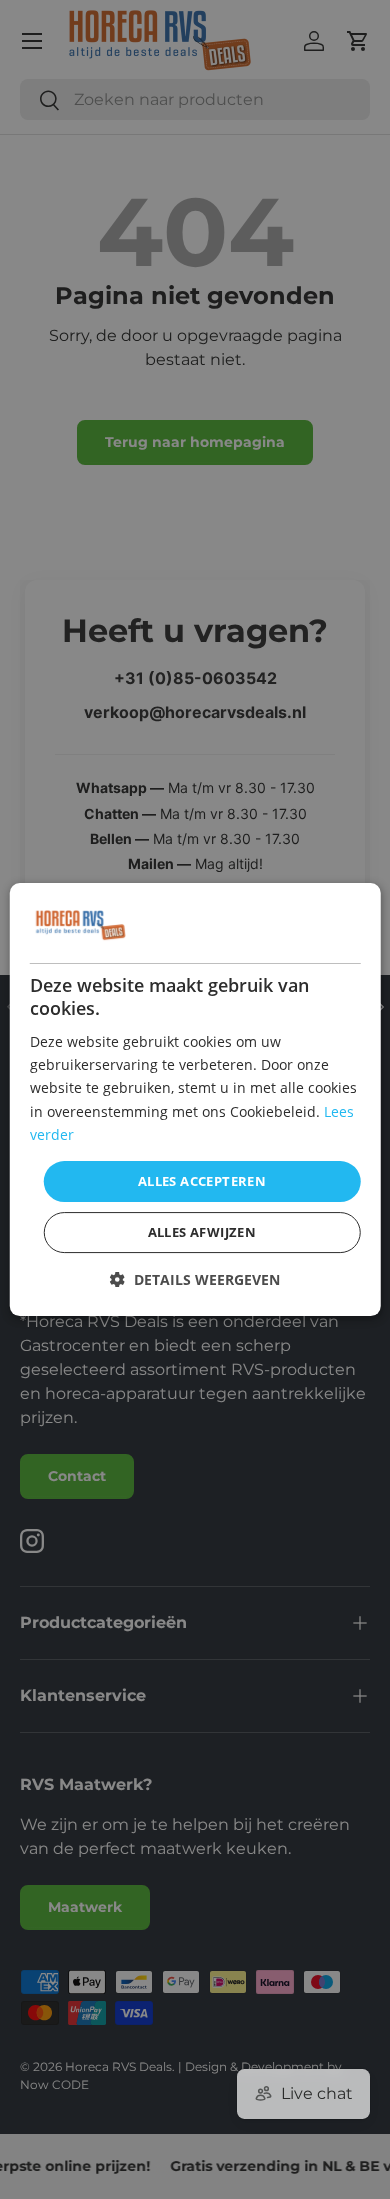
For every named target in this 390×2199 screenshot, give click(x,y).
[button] (195, 1279)
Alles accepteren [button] (202, 1181)
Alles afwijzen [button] (202, 1232)
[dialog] (195, 1100)
